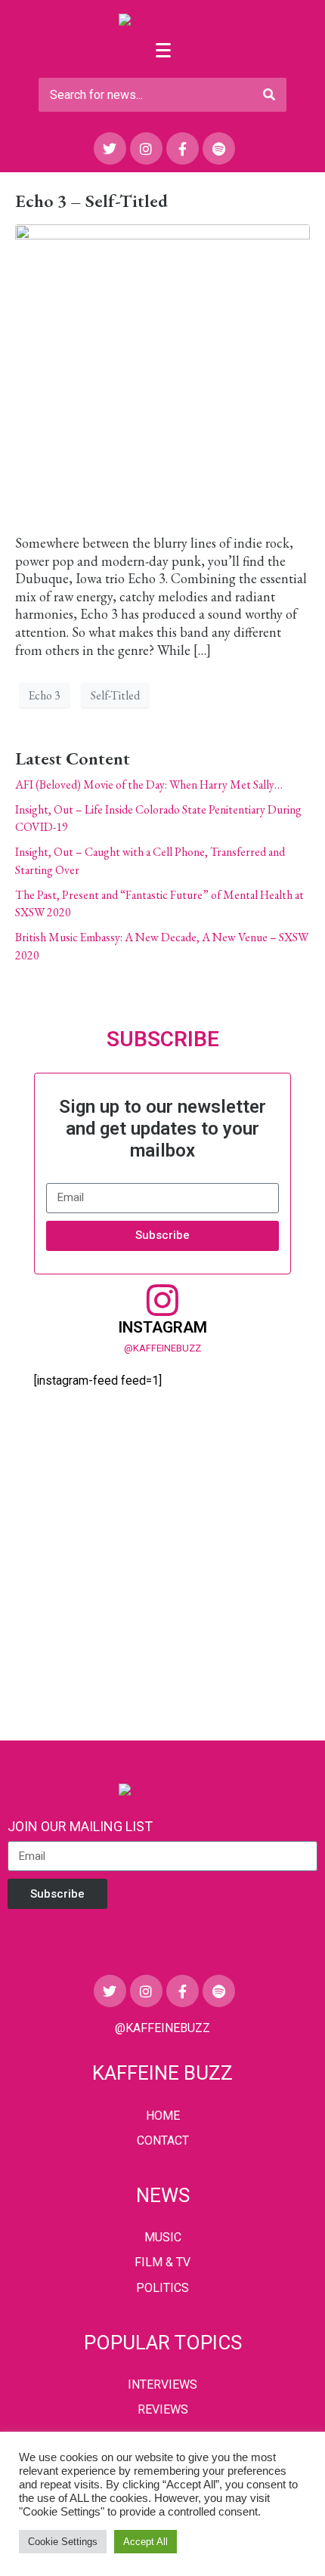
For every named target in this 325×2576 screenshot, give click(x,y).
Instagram (162, 1327)
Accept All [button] (145, 2542)
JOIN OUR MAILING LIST (80, 1826)
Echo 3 (45, 695)
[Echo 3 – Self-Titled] (162, 371)
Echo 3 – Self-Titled (91, 201)
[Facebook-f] (183, 148)
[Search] (269, 95)
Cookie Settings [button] (63, 2542)
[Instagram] (146, 148)
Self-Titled (115, 695)
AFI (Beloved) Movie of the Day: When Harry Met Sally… (149, 785)
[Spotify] (219, 148)
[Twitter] (110, 148)
